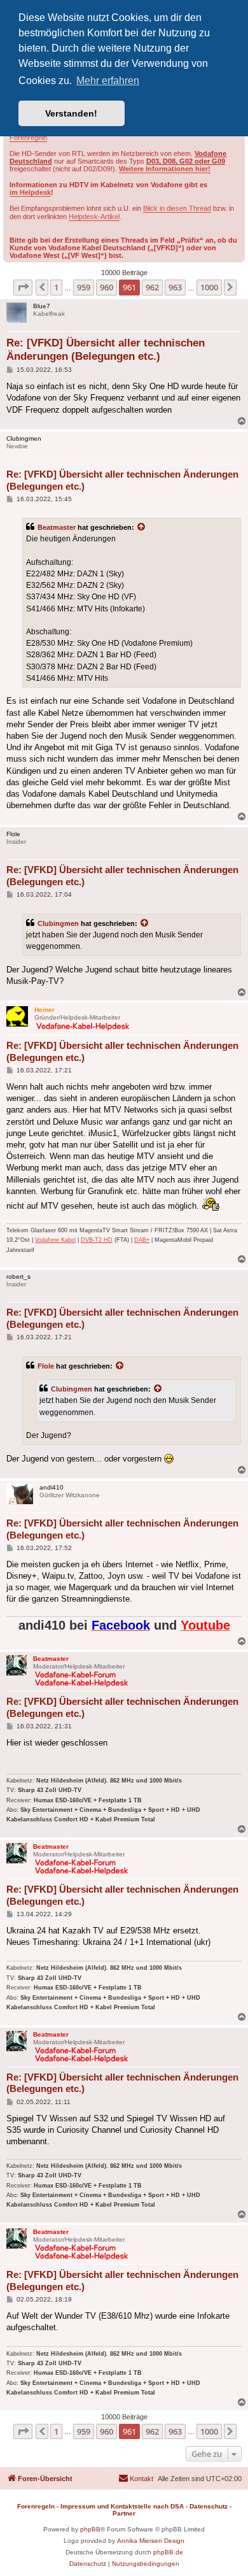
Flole (46, 1366)
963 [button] (175, 287)
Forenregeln (28, 138)
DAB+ (142, 1240)
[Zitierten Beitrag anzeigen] (142, 527)
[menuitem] (136, 2479)
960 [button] (107, 287)
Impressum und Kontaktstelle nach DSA (122, 2506)
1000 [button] (209, 287)
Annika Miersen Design (151, 2541)
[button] (23, 287)
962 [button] (152, 287)
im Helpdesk (30, 192)
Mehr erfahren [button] (108, 81)
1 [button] (56, 287)
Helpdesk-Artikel (94, 217)
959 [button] (84, 287)
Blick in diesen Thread (177, 208)
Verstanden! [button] (71, 113)
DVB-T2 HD (97, 1240)
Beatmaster (57, 527)
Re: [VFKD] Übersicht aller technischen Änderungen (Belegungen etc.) (106, 350)
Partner (124, 2513)
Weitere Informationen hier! (165, 169)
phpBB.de (168, 2552)
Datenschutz (209, 2506)
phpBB (90, 2529)
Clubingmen (58, 923)
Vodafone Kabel (55, 1240)
